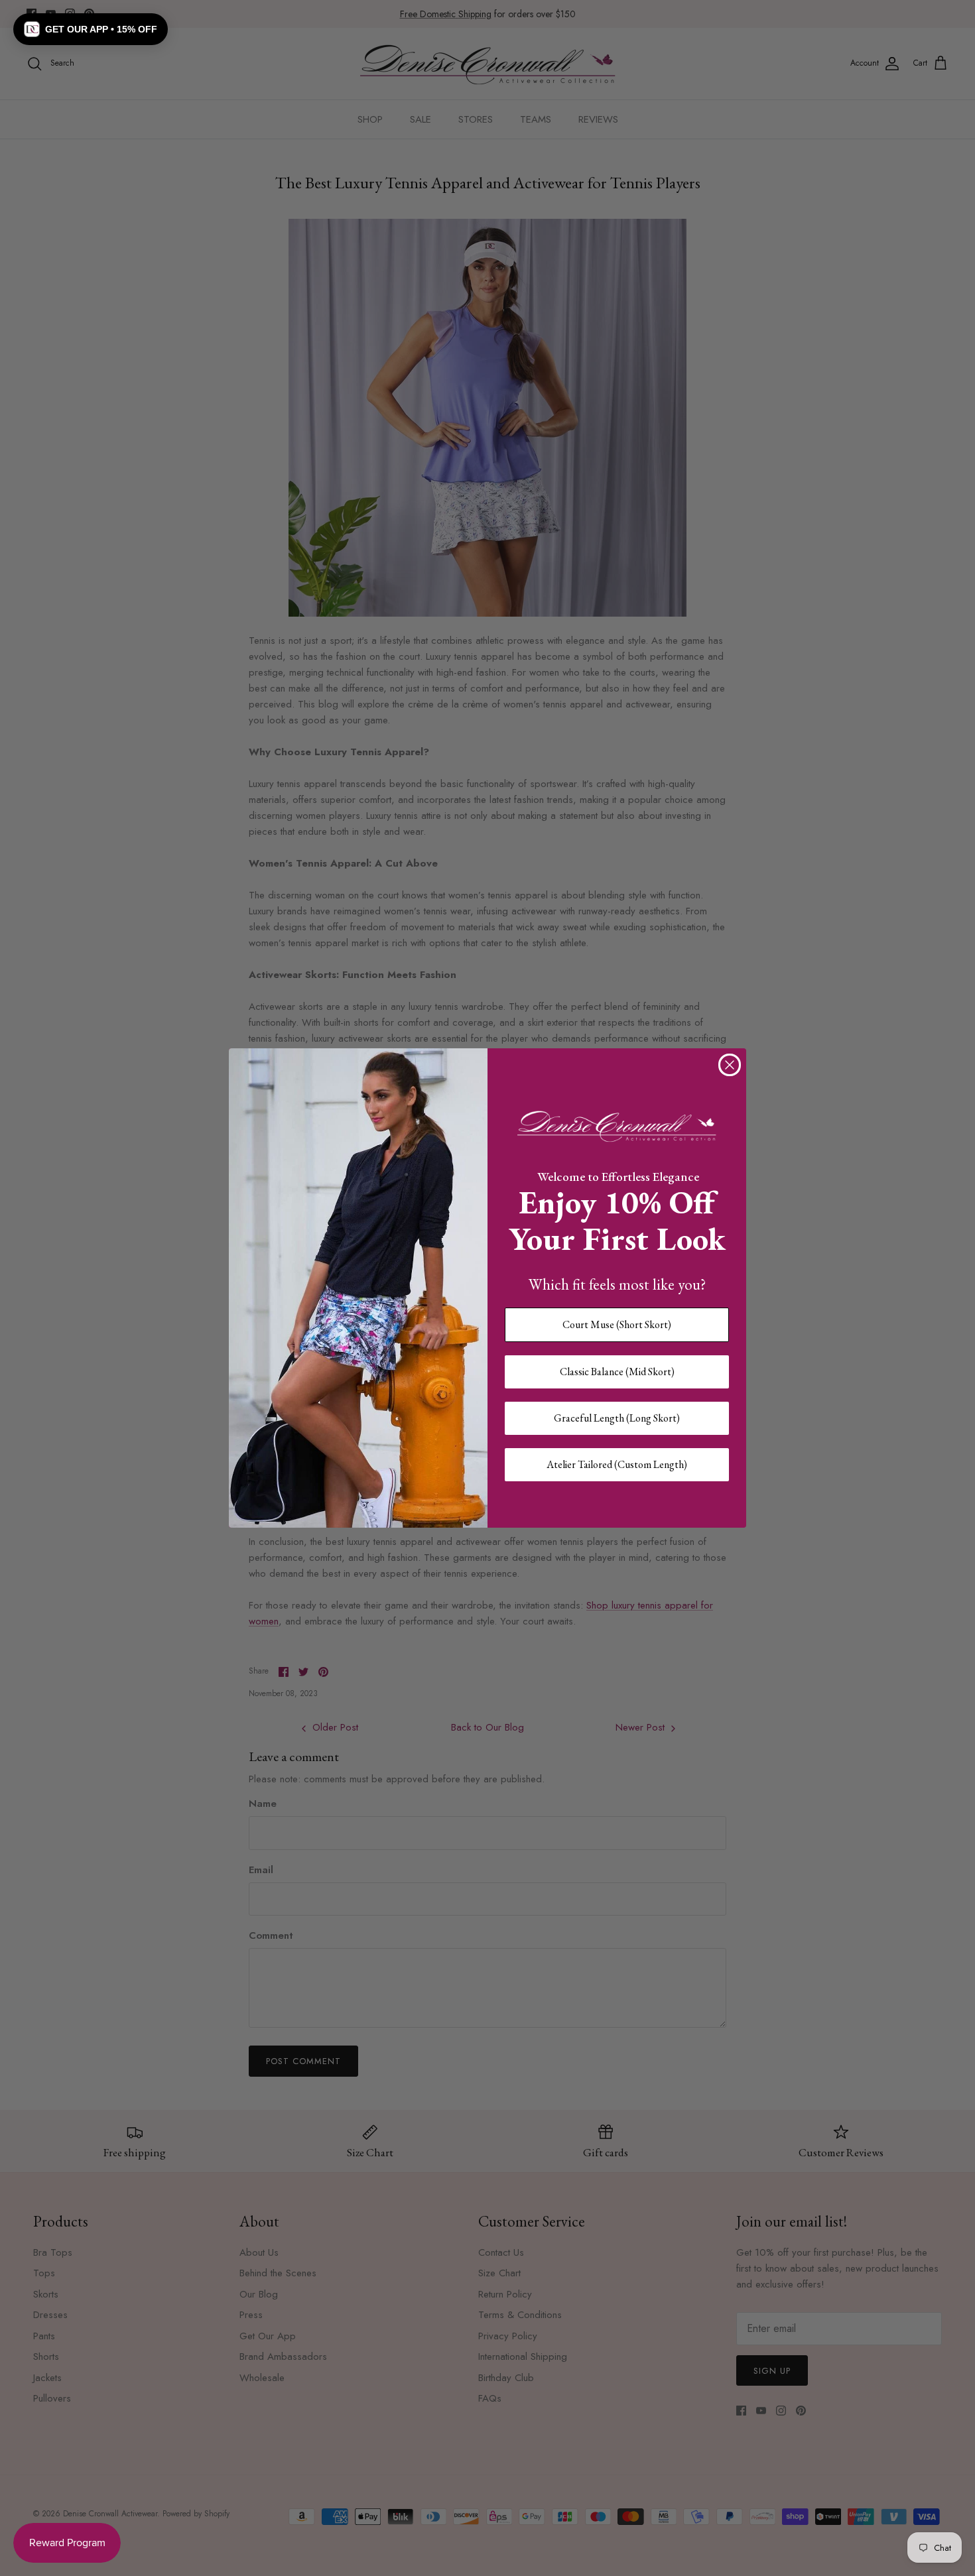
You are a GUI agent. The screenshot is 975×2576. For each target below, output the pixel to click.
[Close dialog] (730, 1065)
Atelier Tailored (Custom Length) (617, 1464)
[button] (91, 29)
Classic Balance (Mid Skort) (617, 1372)
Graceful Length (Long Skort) (617, 1418)
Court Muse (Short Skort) (617, 1324)
